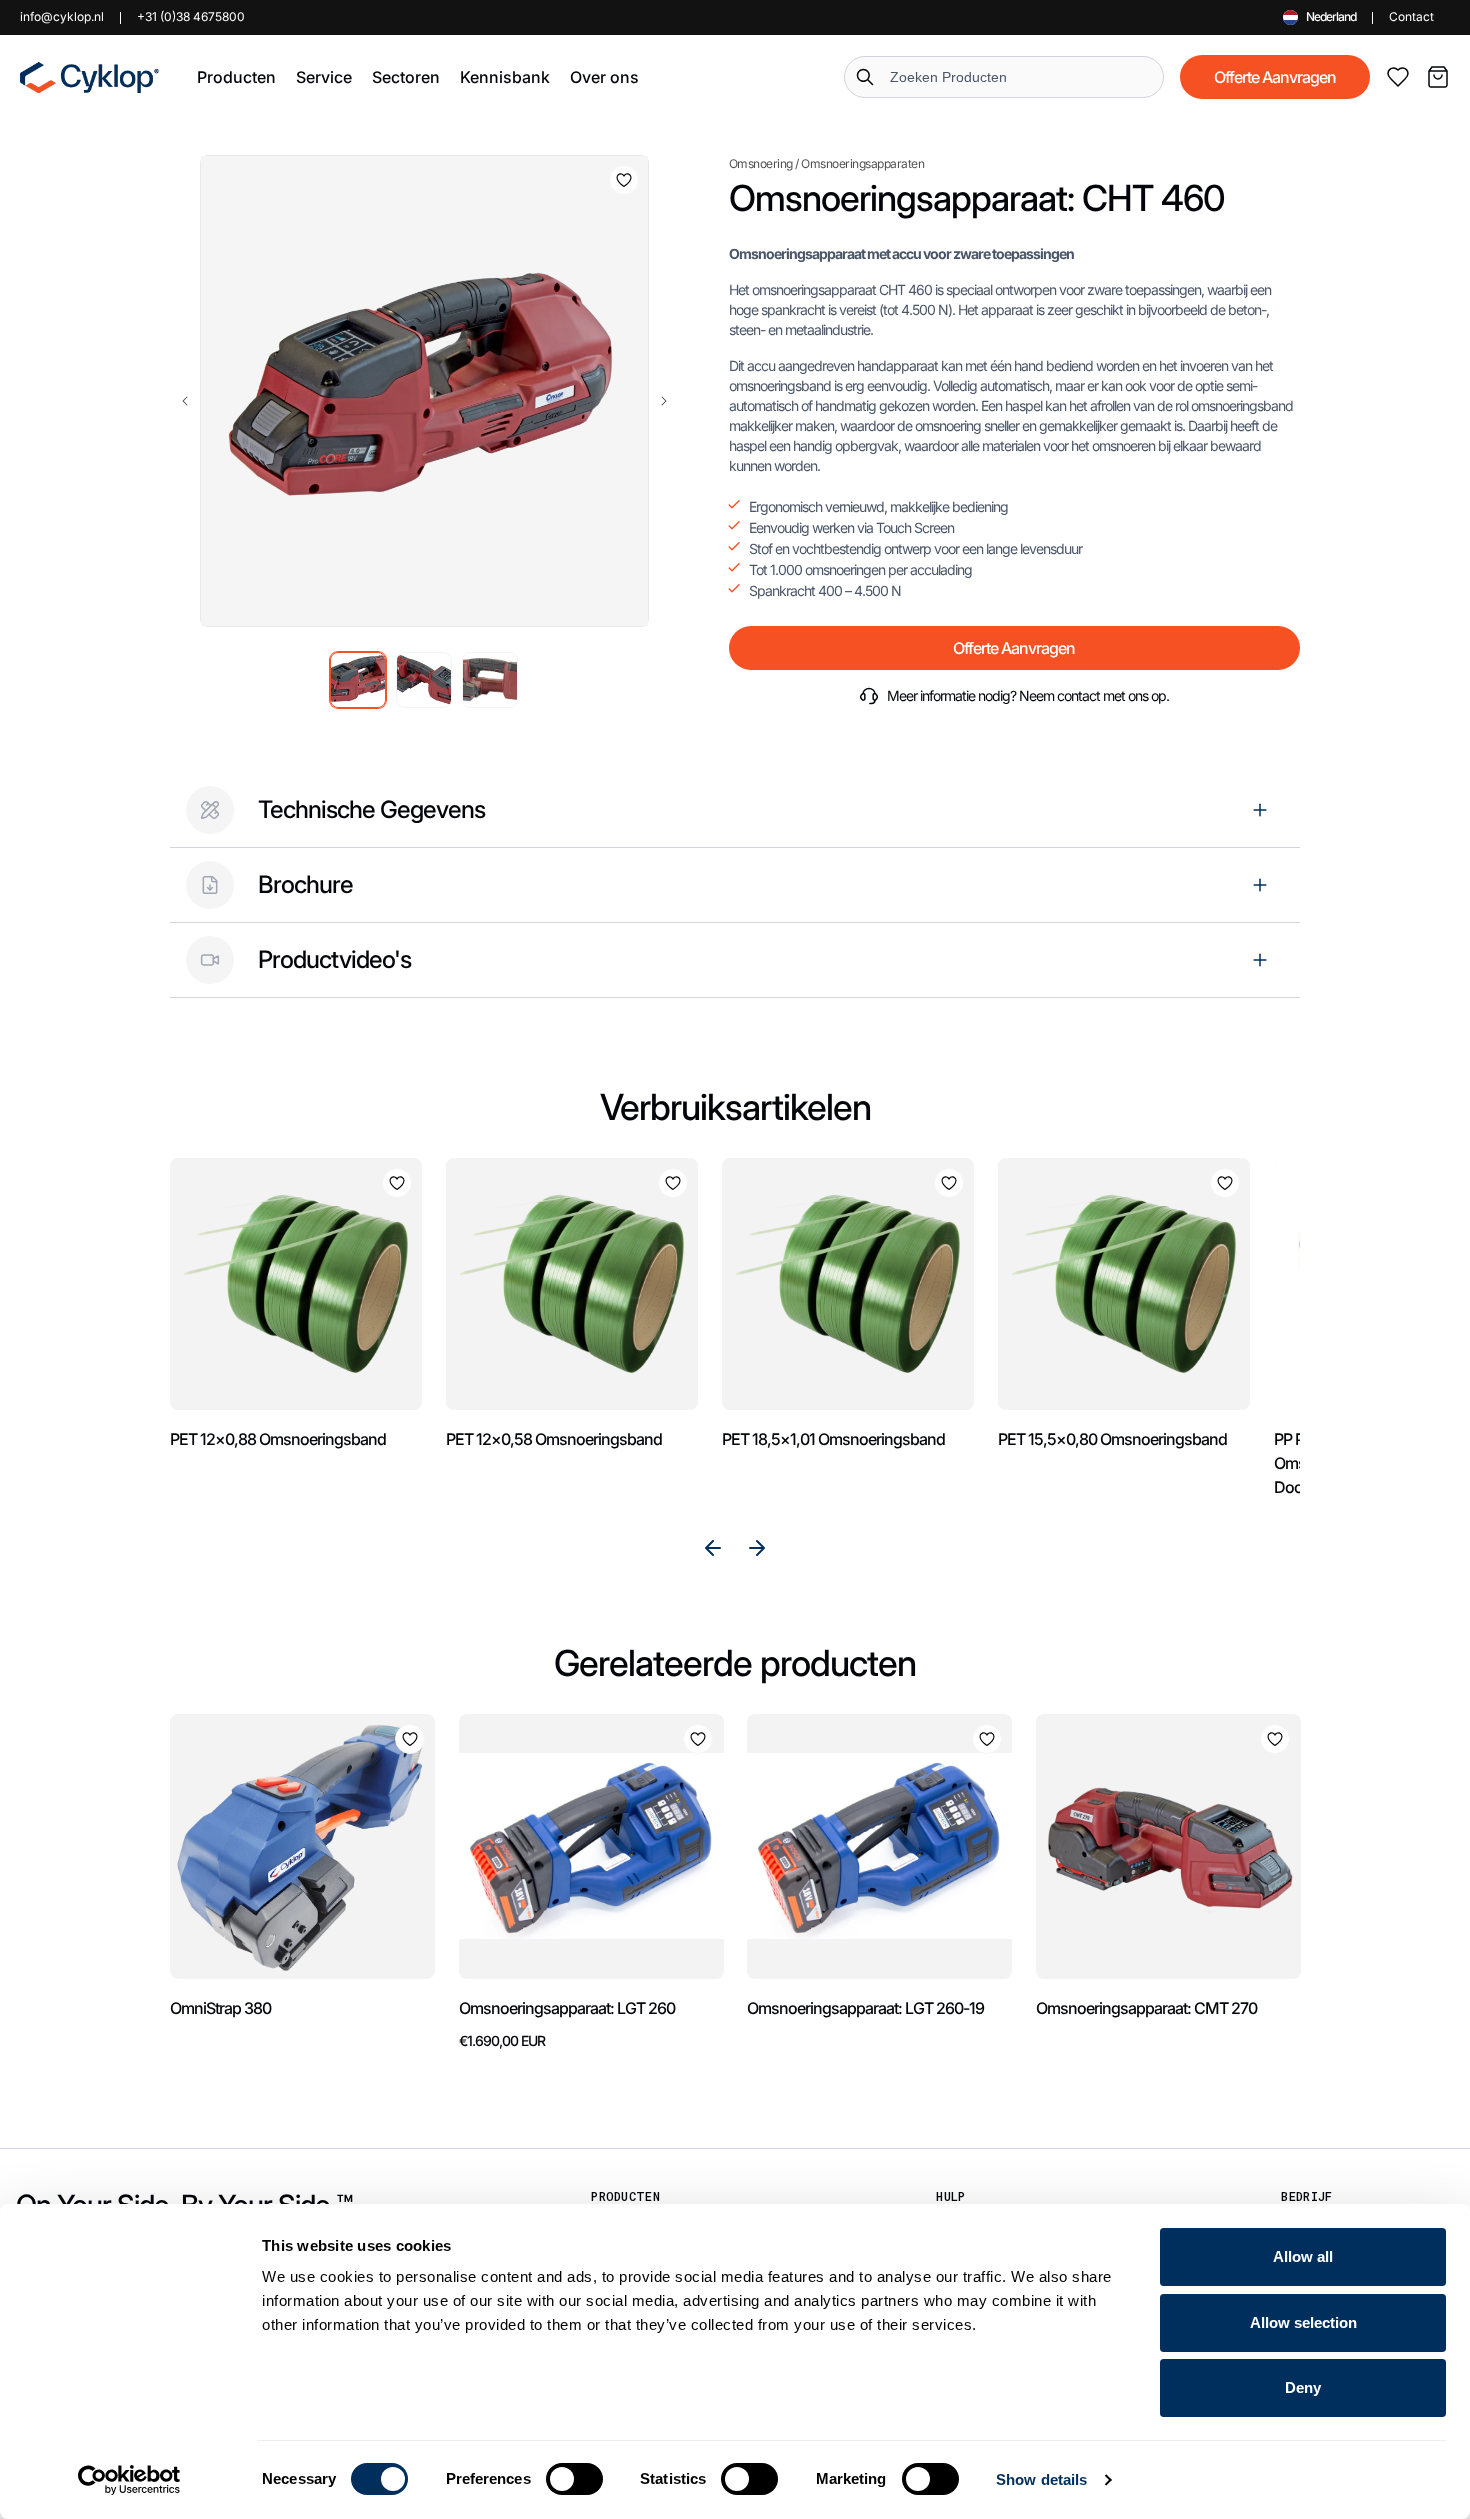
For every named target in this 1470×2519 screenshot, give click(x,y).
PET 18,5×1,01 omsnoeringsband (833, 1439)
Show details (1041, 2479)
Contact (1411, 16)
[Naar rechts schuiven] (664, 401)
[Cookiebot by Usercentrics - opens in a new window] (129, 2480)
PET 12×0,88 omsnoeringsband (278, 1439)
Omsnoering (761, 163)
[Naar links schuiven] (185, 401)
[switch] (574, 2479)
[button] (236, 77)
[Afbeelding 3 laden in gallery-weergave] (490, 680)
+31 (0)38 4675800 (191, 16)
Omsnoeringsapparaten (862, 163)
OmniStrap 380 (220, 2008)
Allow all (1303, 2256)
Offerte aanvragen (1275, 77)
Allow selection (1303, 2322)
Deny (1303, 2387)
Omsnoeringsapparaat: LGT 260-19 (865, 2008)
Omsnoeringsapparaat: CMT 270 (1146, 2008)
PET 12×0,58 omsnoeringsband (554, 1439)
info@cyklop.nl (62, 16)
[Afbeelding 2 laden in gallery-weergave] (424, 680)
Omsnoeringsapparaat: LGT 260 (567, 2008)
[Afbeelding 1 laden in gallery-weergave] (358, 680)
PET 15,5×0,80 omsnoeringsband (1112, 1439)
